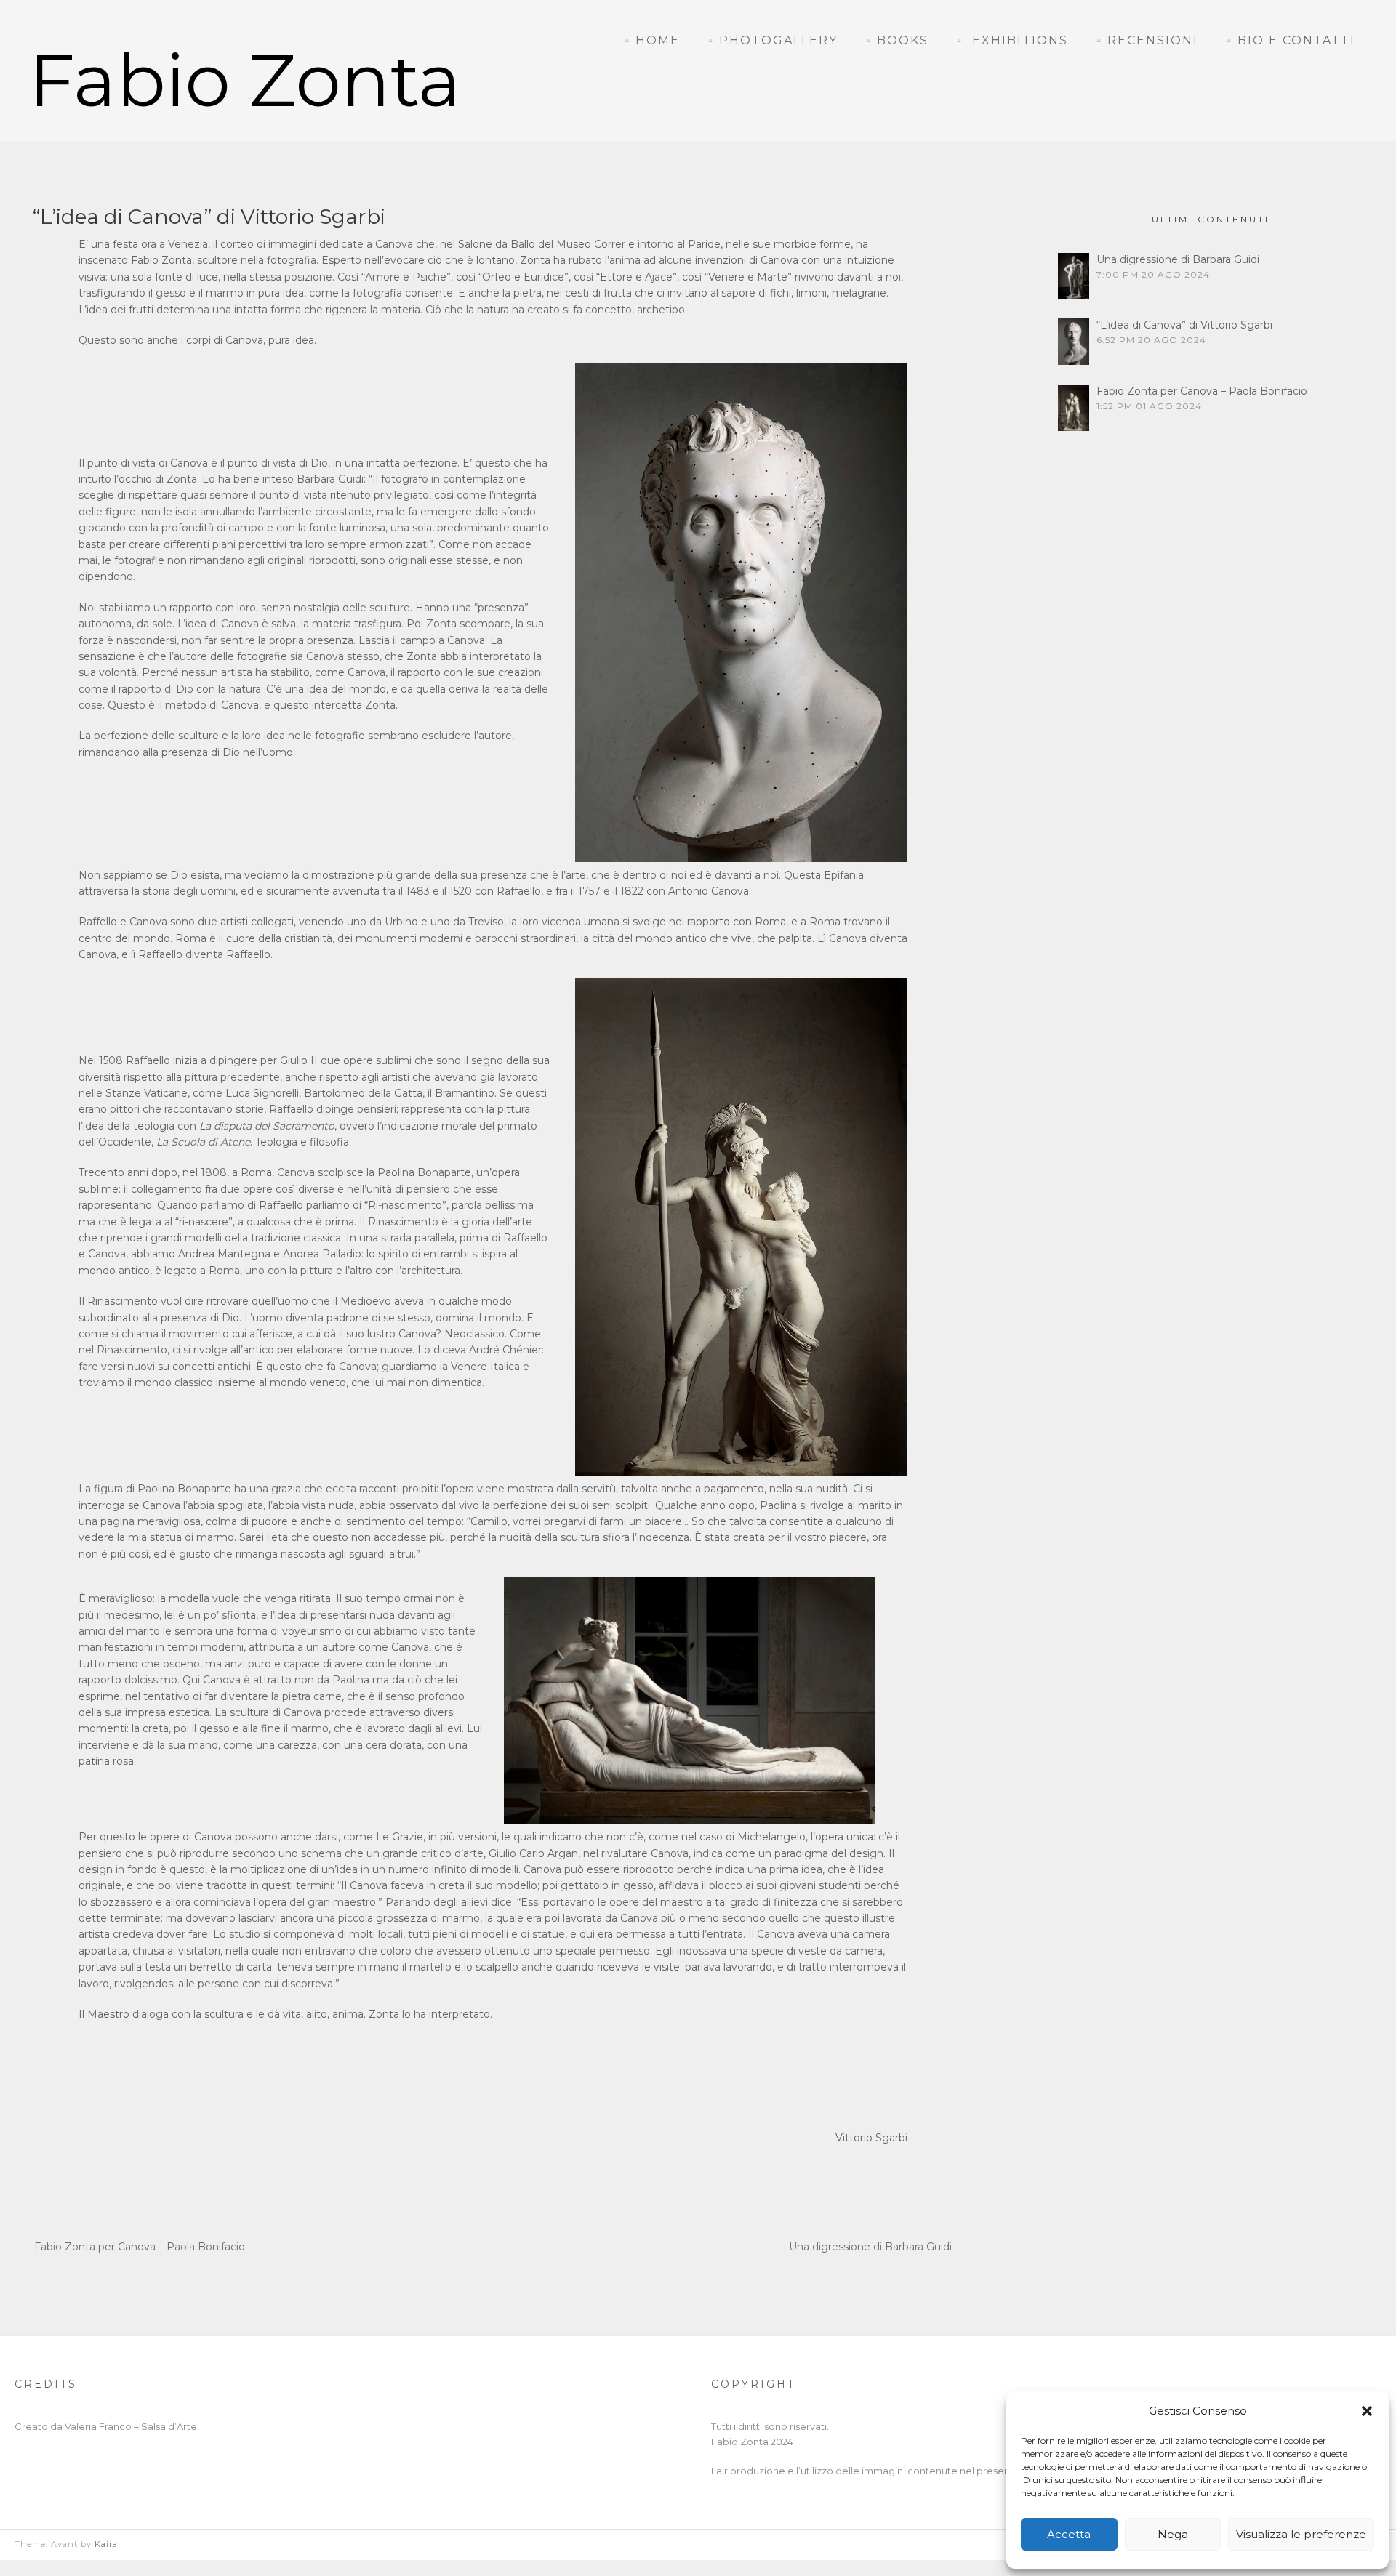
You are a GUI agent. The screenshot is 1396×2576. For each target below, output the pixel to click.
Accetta (1069, 2534)
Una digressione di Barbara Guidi (870, 2247)
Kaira (106, 2544)
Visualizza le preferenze (1301, 2534)
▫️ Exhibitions (1010, 40)
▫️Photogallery (770, 40)
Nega (1173, 2534)
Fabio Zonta (245, 80)
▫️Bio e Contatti (1288, 40)
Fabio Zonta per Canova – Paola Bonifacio (140, 2247)
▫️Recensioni (1145, 40)
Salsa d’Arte (169, 2426)
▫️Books (895, 40)
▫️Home (650, 40)
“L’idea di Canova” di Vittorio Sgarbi (1184, 325)
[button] (1367, 2411)
